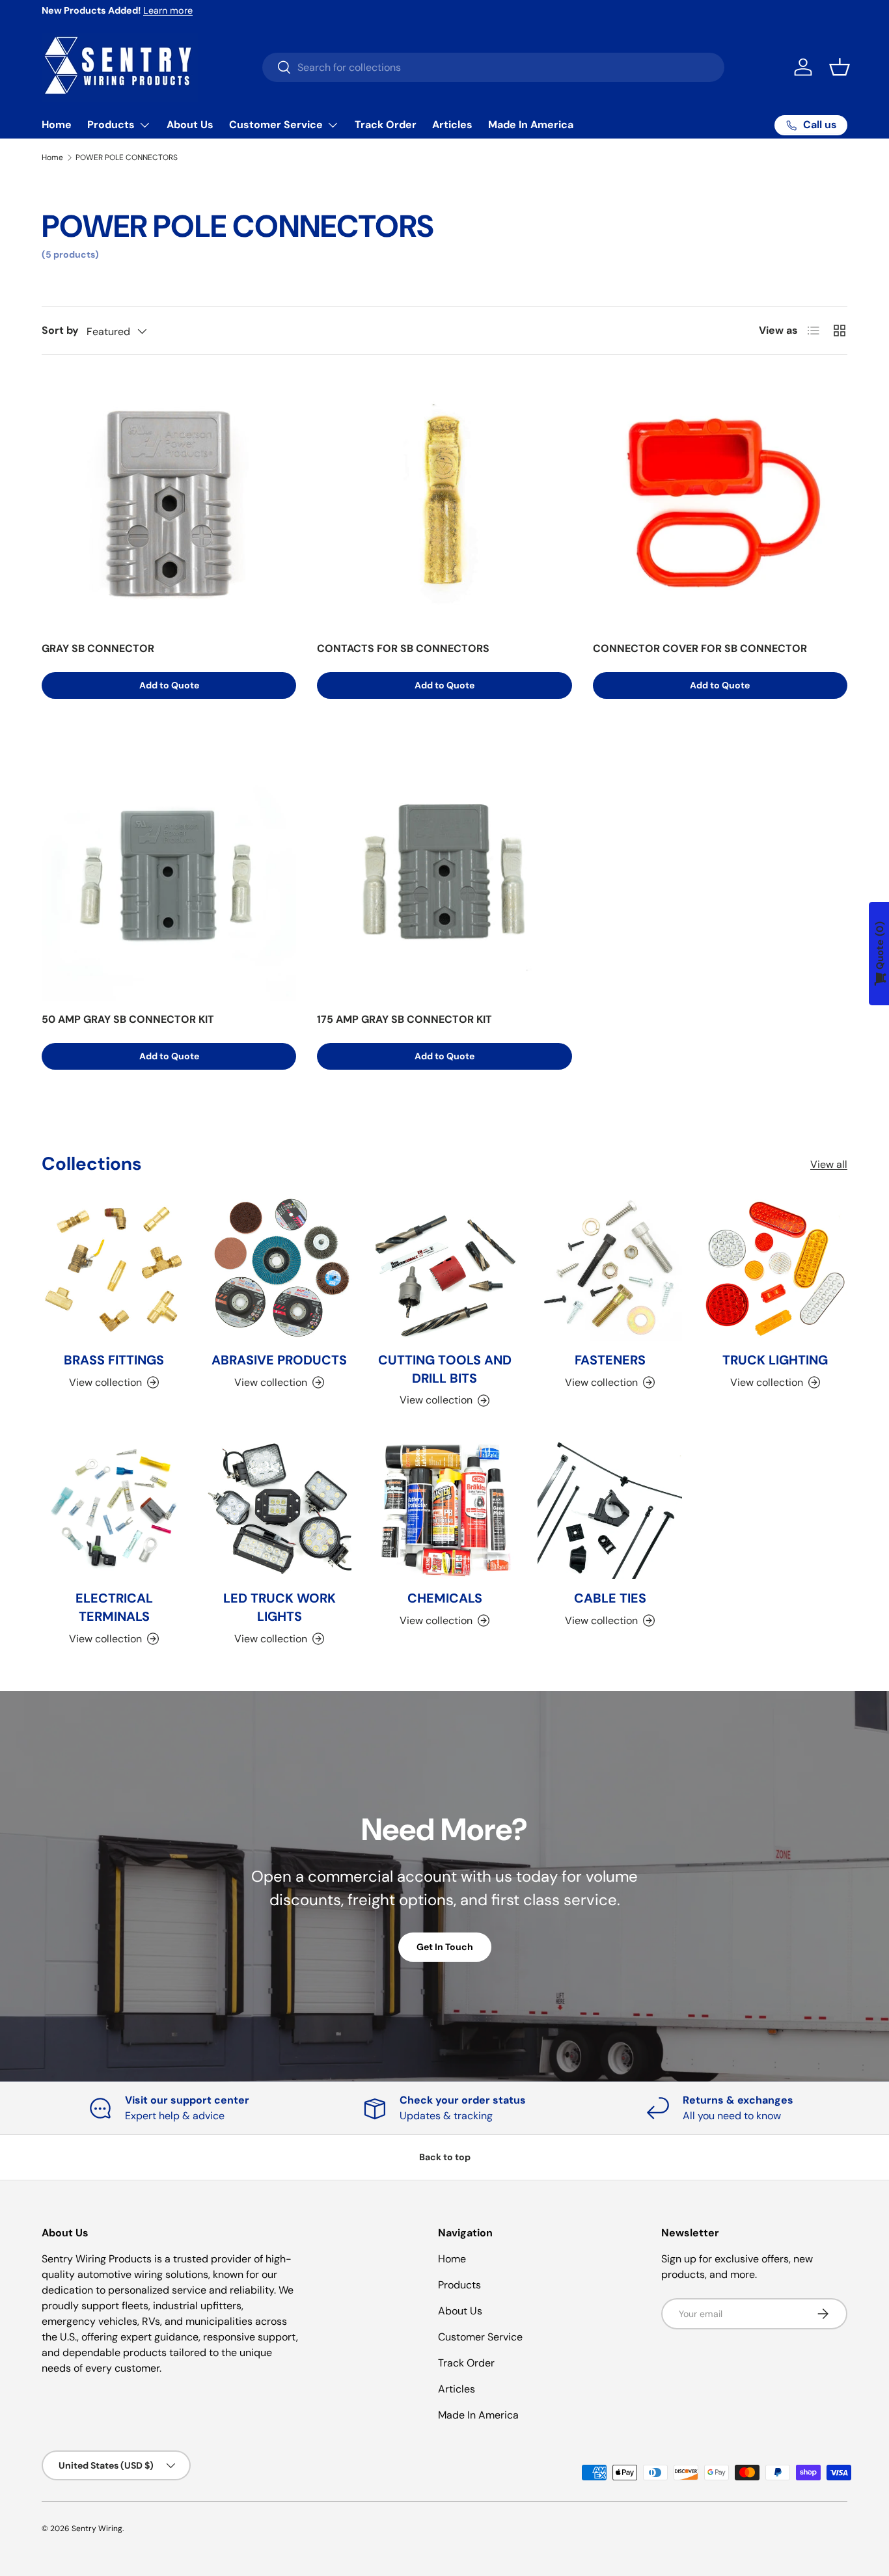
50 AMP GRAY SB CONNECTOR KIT (128, 1019)
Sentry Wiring (97, 2529)
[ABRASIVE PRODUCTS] (279, 1269)
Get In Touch (445, 1947)
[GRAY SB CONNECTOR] (169, 503)
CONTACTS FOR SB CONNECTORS (403, 648)
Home (57, 125)
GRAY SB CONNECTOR (98, 648)
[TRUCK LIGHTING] (775, 1269)
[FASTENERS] (610, 1269)
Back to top (445, 2157)
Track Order (386, 125)
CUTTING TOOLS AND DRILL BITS (445, 1369)
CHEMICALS (445, 1598)
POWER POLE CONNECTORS (127, 157)
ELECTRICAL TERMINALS (114, 1607)
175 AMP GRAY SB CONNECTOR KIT (404, 1019)
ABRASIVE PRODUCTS (279, 1360)
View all (829, 1164)
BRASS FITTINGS (114, 1360)
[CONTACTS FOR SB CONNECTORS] (444, 503)
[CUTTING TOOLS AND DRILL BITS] (444, 1269)
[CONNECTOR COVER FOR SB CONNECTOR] (720, 503)
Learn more (168, 10)
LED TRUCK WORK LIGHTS (280, 1607)
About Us (190, 125)
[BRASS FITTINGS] (114, 1269)
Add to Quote (169, 685)
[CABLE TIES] (610, 1507)
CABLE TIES (610, 1598)
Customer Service (276, 125)
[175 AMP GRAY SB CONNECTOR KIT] (444, 874)
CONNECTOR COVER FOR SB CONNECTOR (700, 648)
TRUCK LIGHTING (775, 1360)
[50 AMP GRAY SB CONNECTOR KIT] (169, 874)
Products (111, 125)
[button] (840, 67)
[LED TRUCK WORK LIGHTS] (279, 1507)
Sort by (60, 330)
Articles (452, 125)
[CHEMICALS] (444, 1507)
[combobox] (493, 67)
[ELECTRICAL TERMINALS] (114, 1507)
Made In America (531, 125)
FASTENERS (610, 1360)
